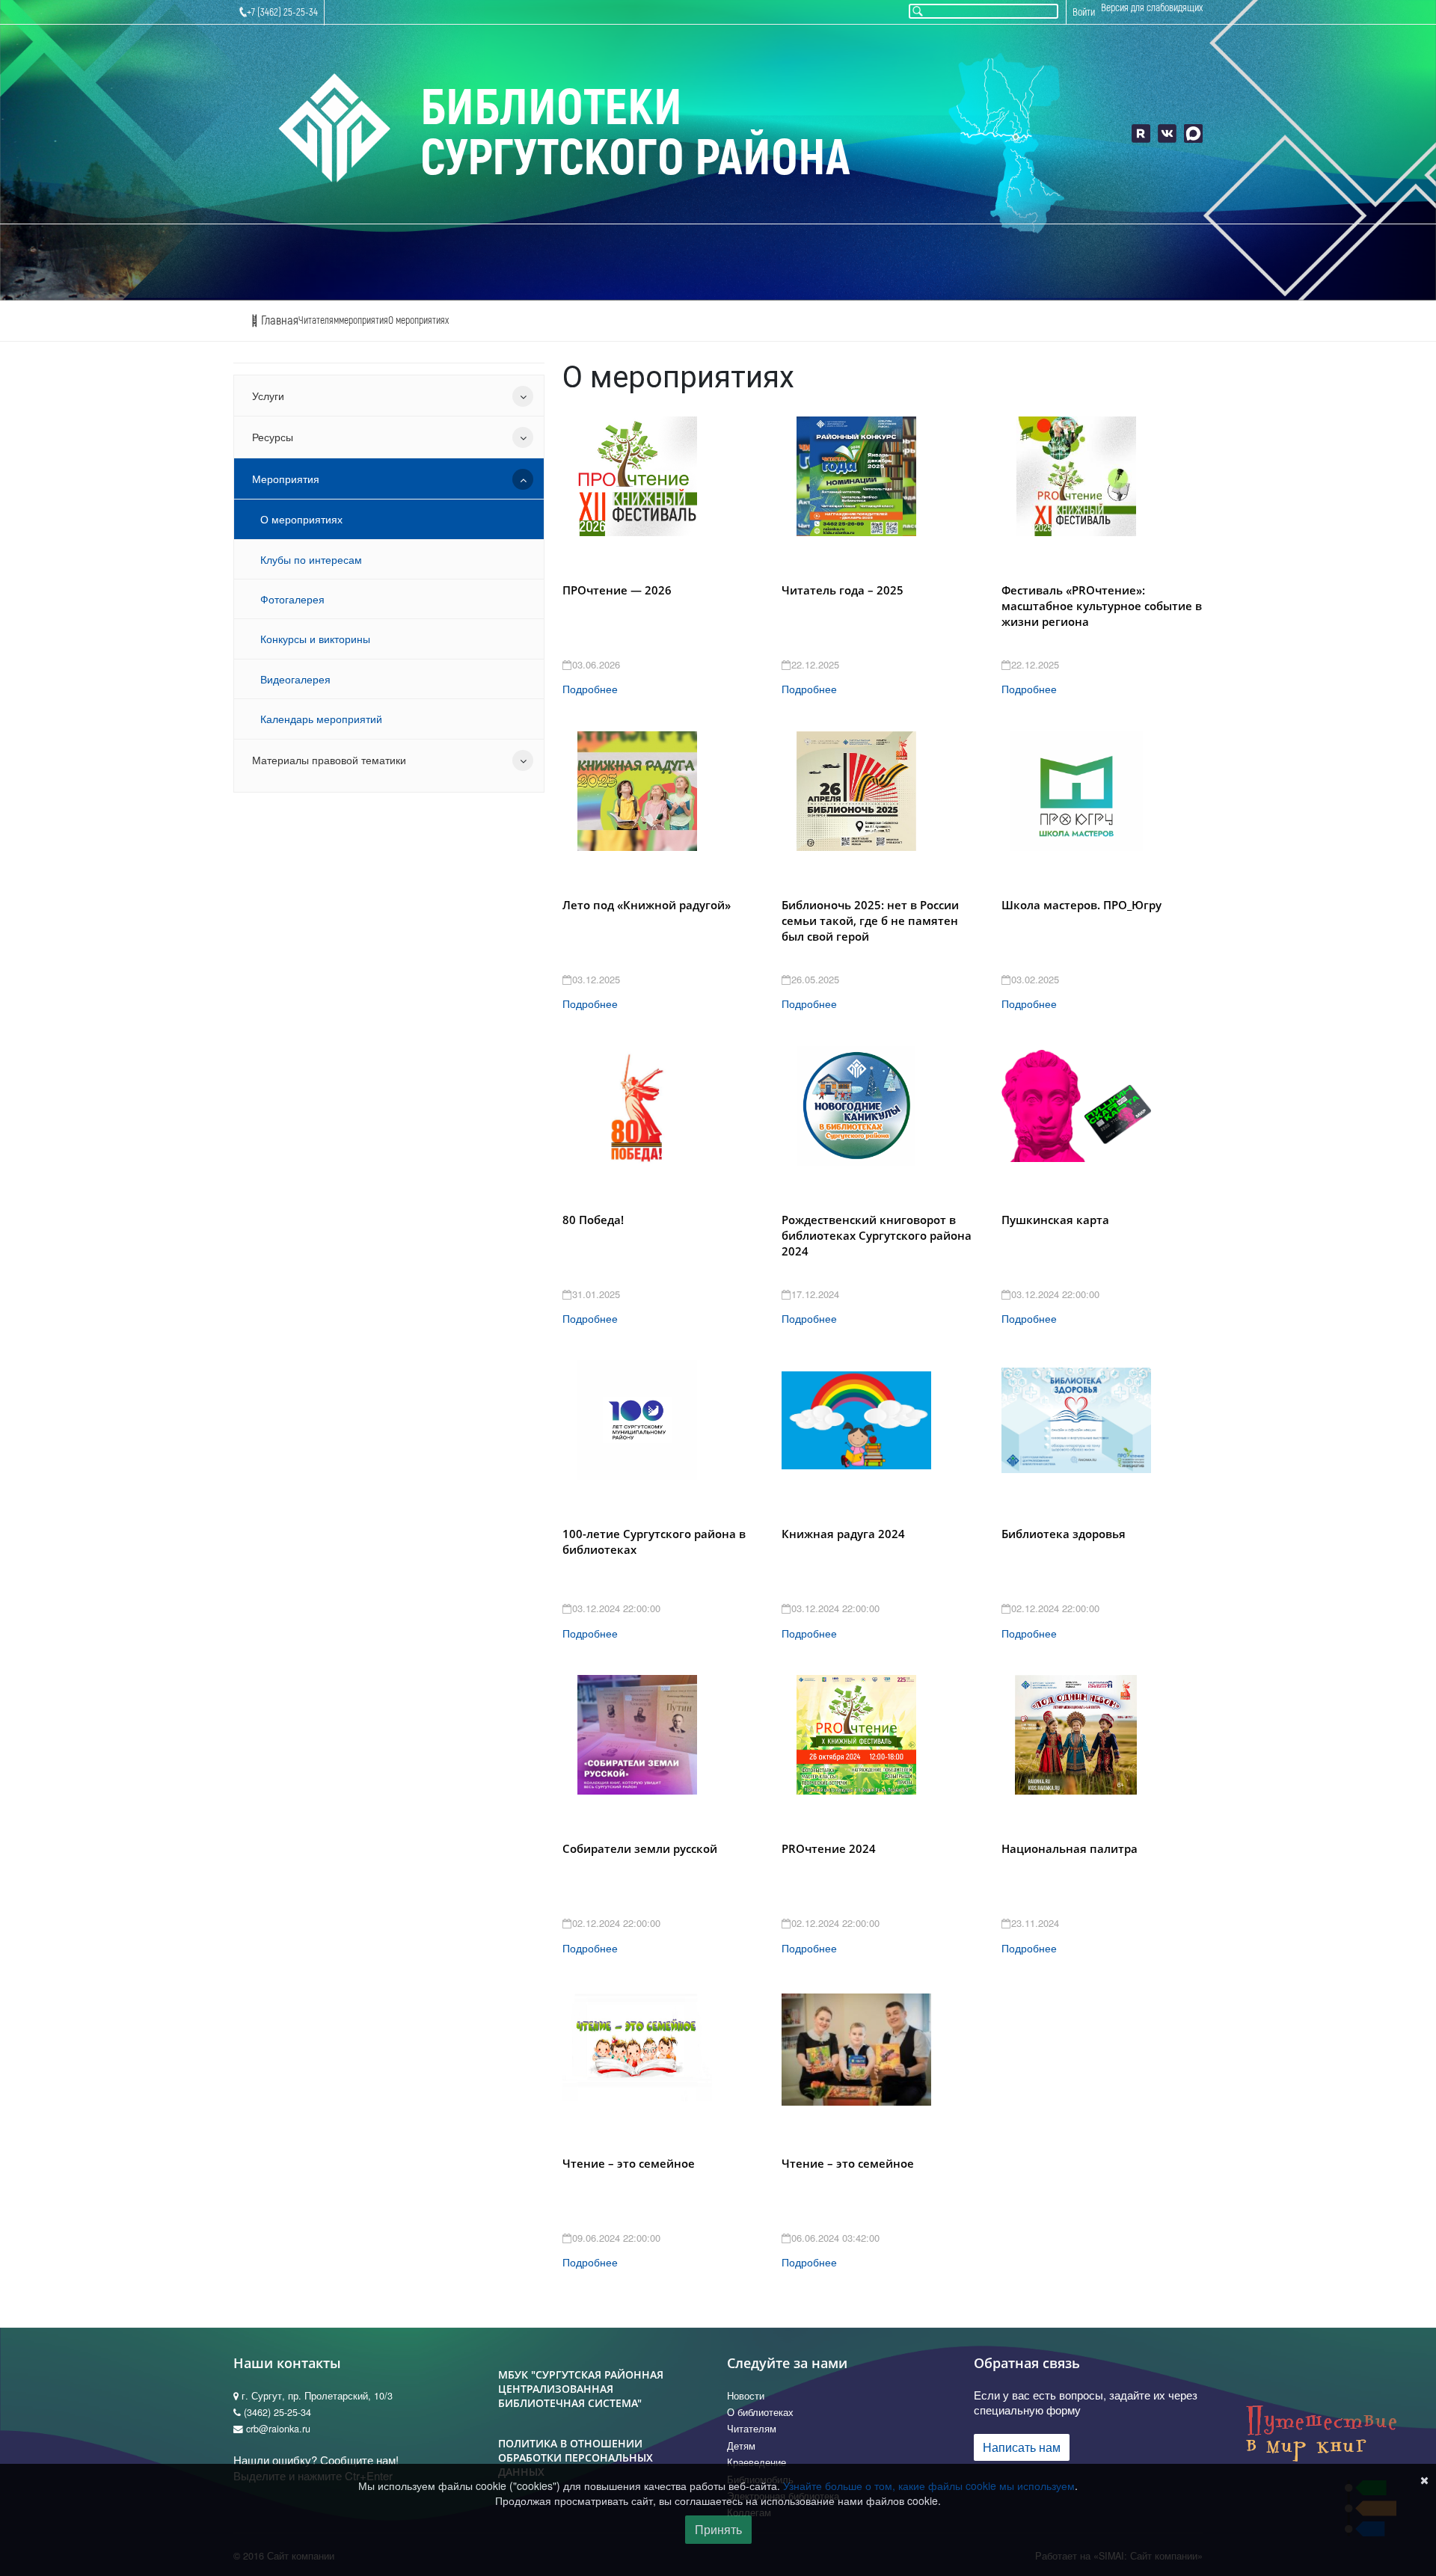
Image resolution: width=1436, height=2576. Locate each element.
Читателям (319, 320)
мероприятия (363, 320)
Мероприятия (286, 479)
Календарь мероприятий (321, 719)
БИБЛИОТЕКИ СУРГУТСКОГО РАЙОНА (635, 133)
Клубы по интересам (311, 559)
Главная (278, 320)
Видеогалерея (295, 679)
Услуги (268, 396)
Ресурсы (273, 437)
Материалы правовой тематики (329, 760)
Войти (1084, 12)
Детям (741, 2446)
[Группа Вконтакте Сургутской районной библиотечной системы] (1167, 133)
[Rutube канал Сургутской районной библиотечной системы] (1141, 133)
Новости (746, 2396)
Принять (718, 2529)
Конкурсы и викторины (315, 639)
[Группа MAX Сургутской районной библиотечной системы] (1193, 133)
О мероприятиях (418, 320)
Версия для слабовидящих (1152, 8)
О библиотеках (760, 2412)
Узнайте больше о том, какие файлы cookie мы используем (929, 2486)
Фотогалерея (292, 599)
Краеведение (757, 2462)
